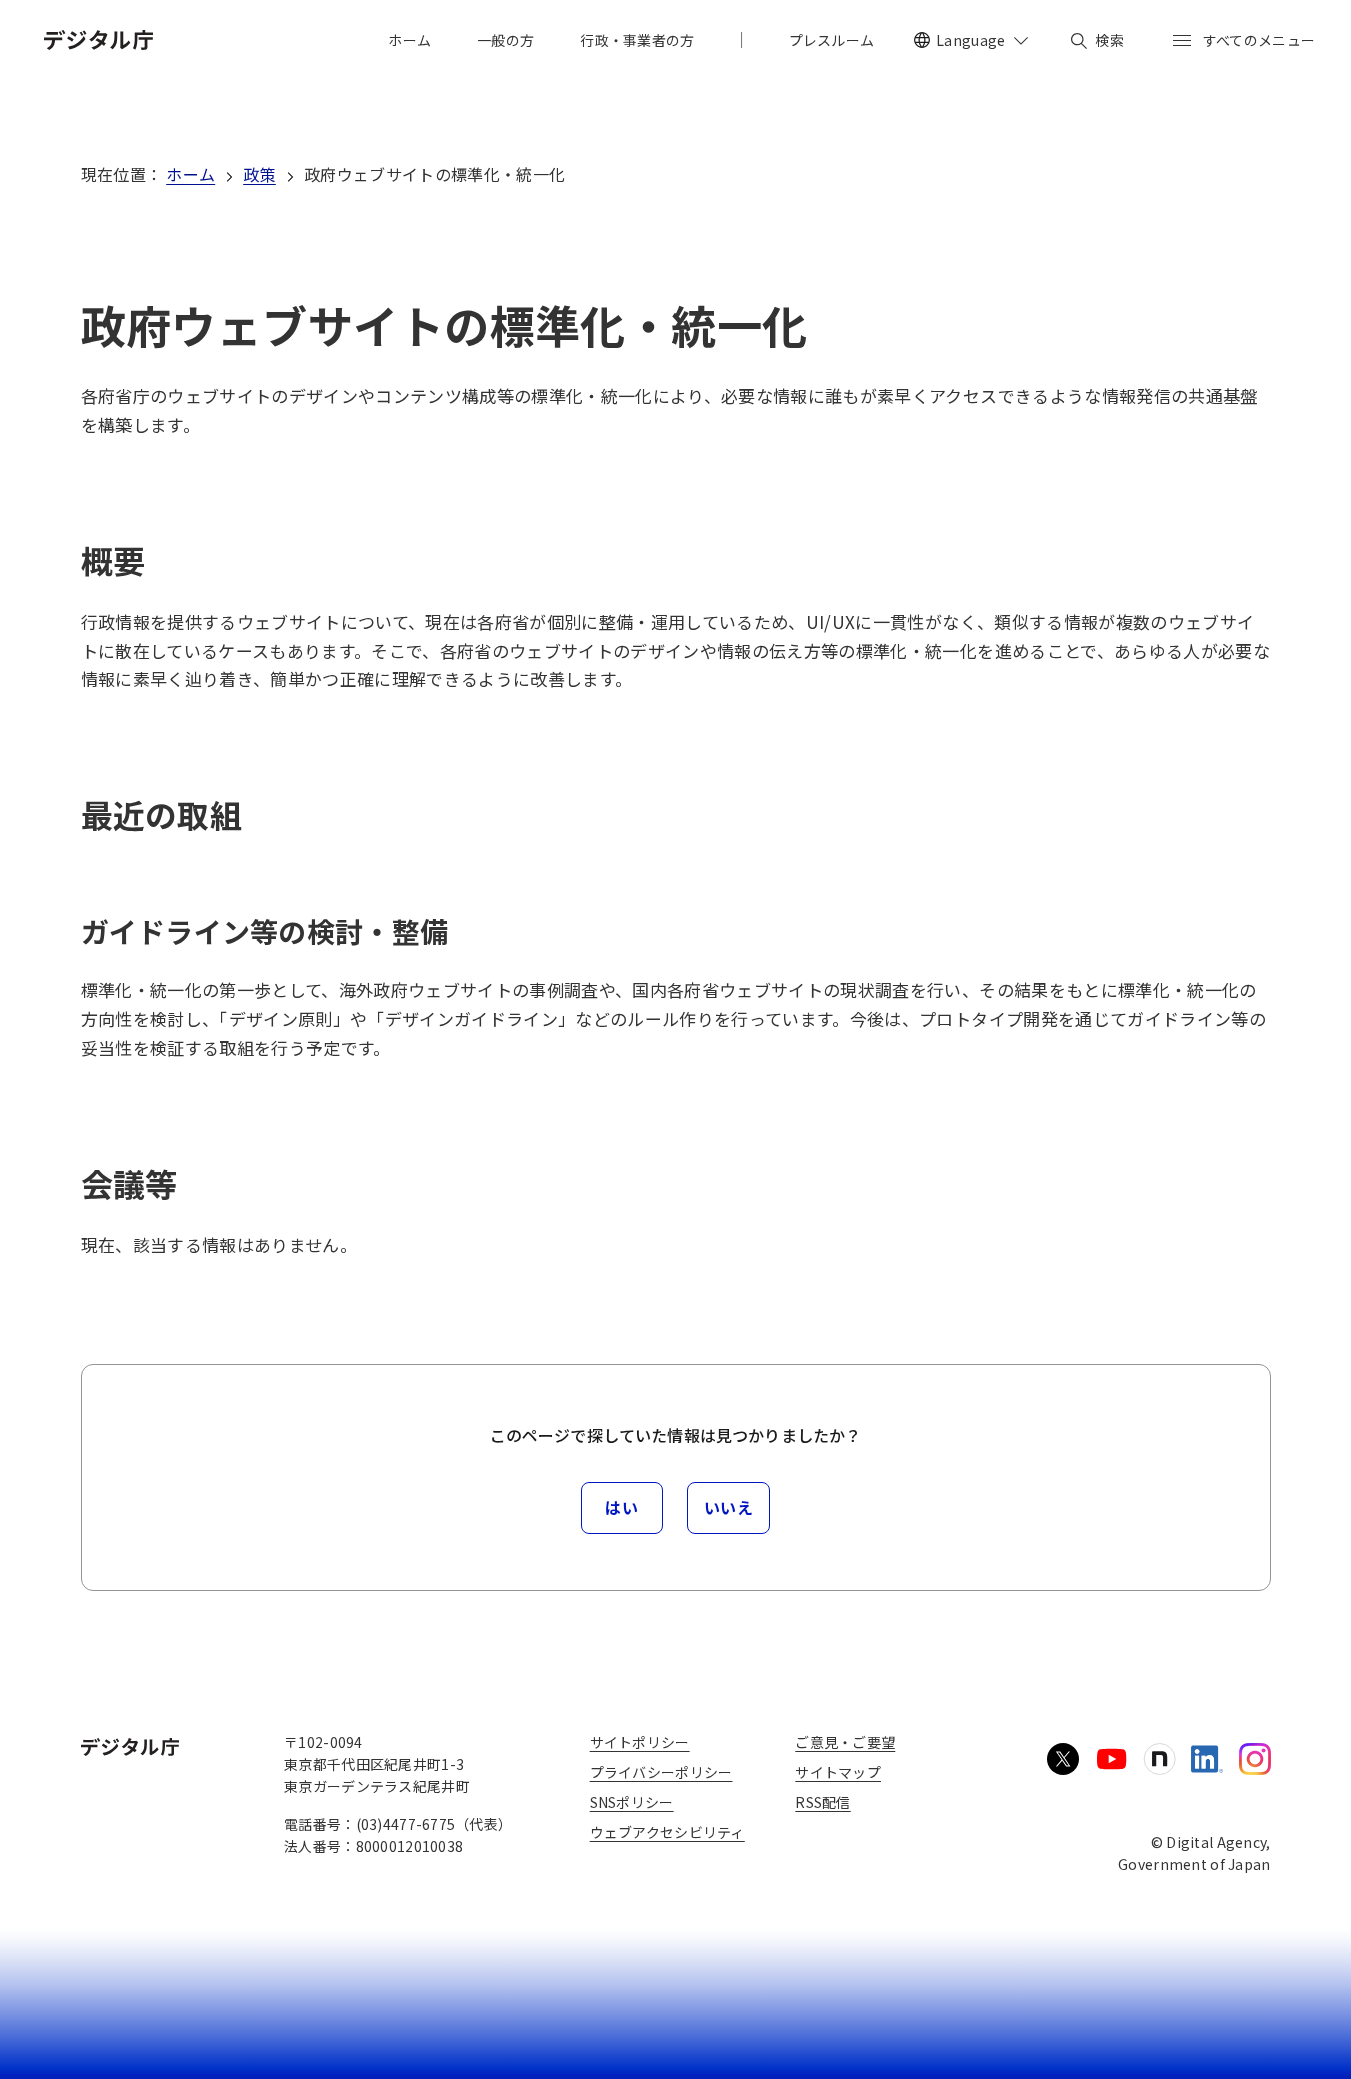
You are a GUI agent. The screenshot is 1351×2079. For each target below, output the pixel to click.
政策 (259, 174)
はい (621, 1507)
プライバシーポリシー (661, 1772)
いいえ (729, 1507)
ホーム (190, 174)
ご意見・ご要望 (845, 1742)
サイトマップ (838, 1772)
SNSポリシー (632, 1802)
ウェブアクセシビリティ (667, 1832)
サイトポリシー (640, 1742)
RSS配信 (822, 1802)
